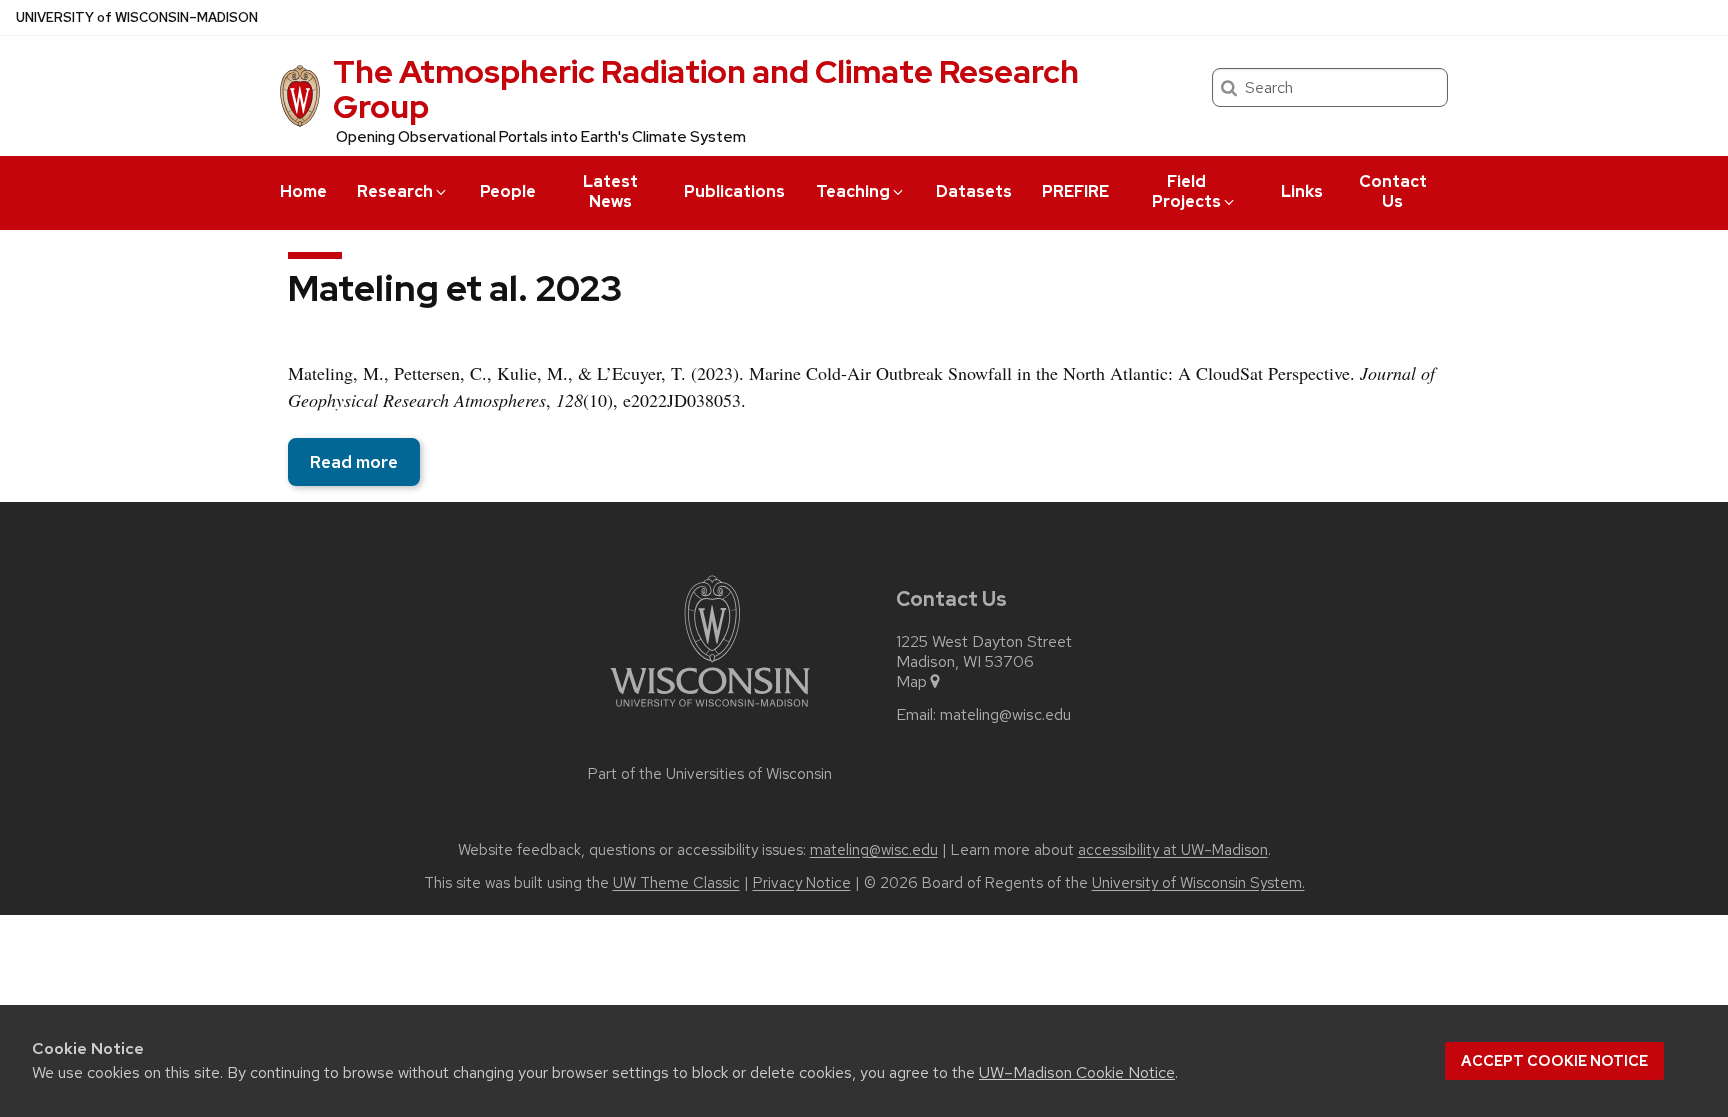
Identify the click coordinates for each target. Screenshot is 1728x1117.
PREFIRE (1075, 191)
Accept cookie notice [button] (1554, 1061)
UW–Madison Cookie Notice (1077, 1072)
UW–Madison (137, 17)
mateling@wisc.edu (1005, 715)
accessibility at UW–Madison (1173, 850)
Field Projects (1186, 191)
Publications (734, 191)
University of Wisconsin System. (1198, 883)
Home (303, 191)
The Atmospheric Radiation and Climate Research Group (706, 89)
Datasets (974, 191)
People (508, 191)
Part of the (710, 774)
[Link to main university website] (710, 710)
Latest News (610, 191)
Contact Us (1393, 191)
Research (395, 191)
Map (911, 682)
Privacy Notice (802, 883)
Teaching (853, 191)
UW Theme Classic (676, 883)
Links (1302, 191)
